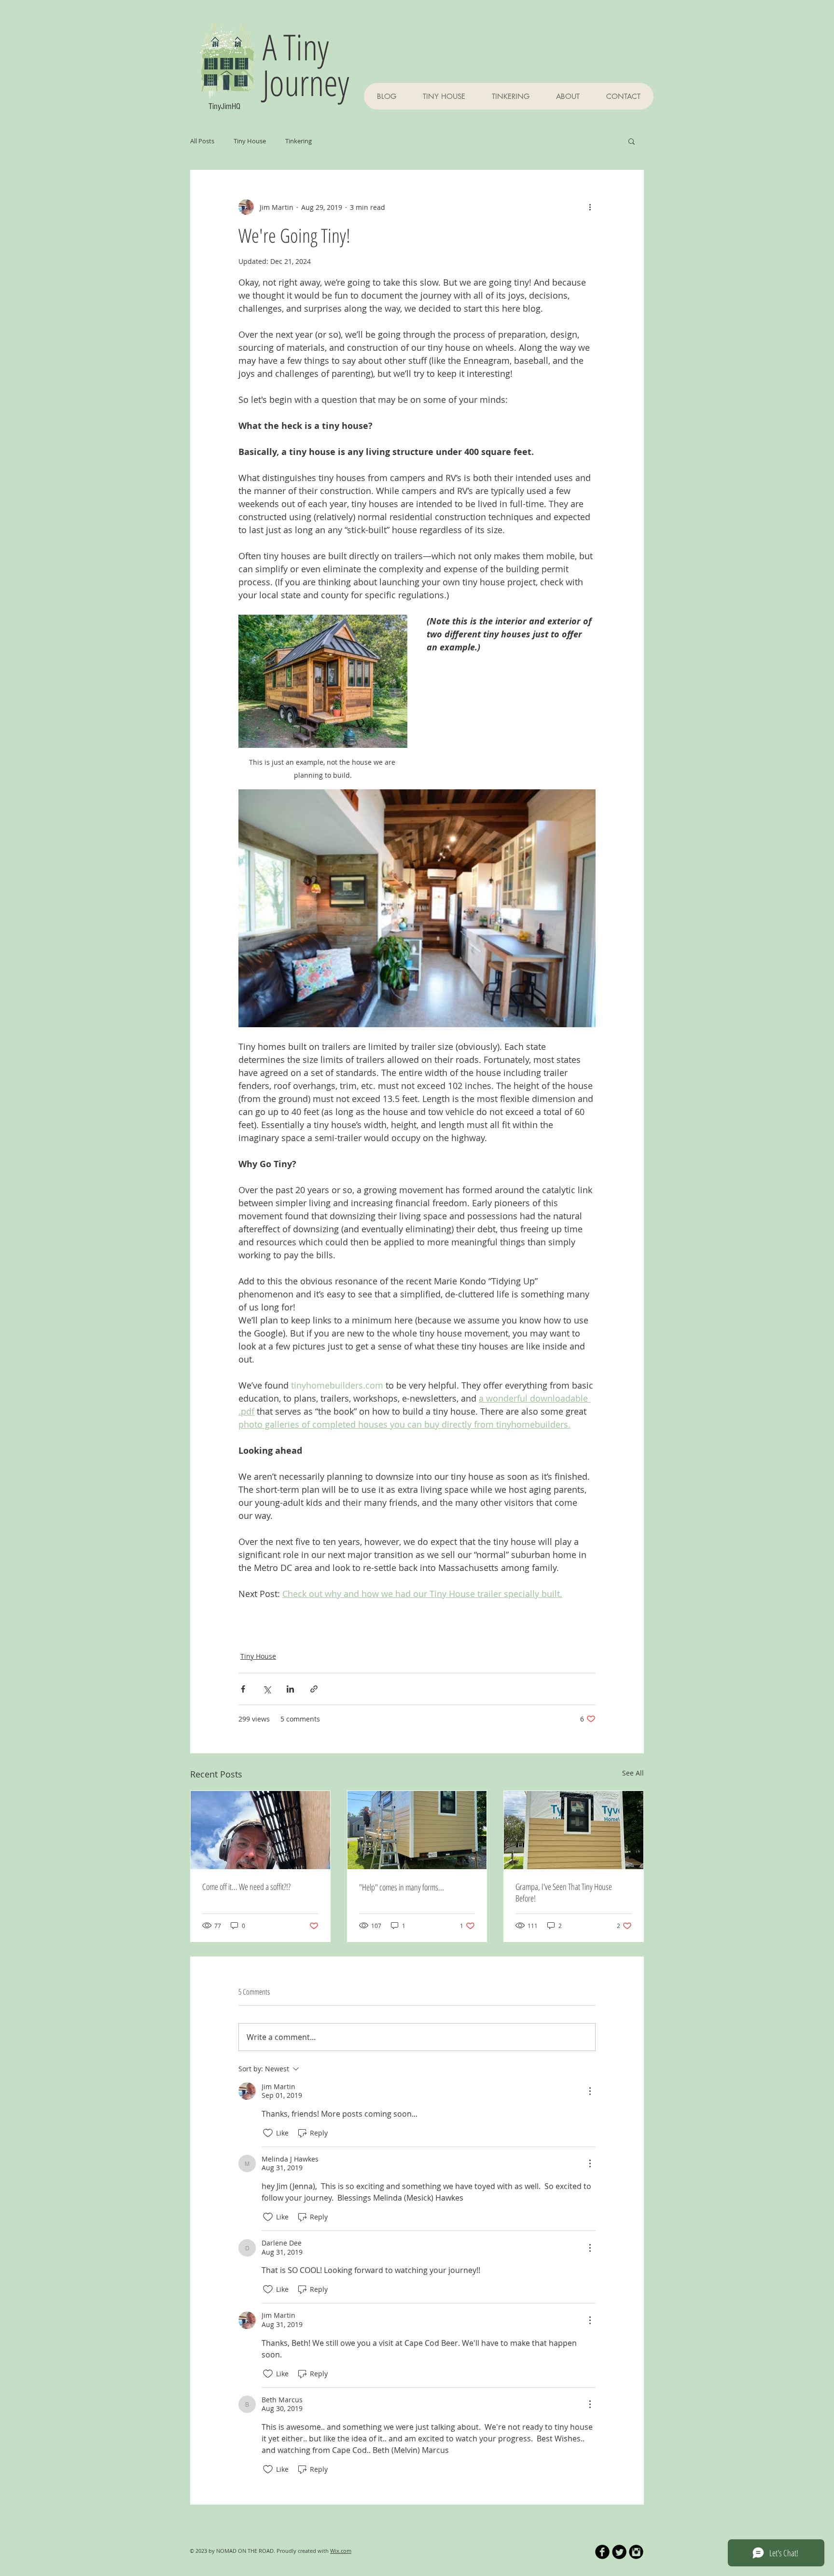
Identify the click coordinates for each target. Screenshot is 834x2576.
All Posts (202, 141)
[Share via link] (314, 1689)
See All (633, 1773)
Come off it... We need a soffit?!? (246, 1887)
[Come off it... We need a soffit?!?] (260, 1830)
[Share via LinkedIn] (290, 1689)
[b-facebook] (602, 2552)
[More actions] (590, 207)
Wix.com (341, 2551)
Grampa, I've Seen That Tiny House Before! (564, 1892)
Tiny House (250, 141)
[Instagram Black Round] (636, 2552)
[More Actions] (590, 2091)
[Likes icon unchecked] (268, 2133)
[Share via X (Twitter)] (267, 1689)
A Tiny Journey (306, 64)
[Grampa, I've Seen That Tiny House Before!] (574, 1830)
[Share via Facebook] (243, 1689)
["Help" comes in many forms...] (417, 1830)
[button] (632, 141)
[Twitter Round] (619, 2552)
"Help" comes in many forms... (402, 1887)
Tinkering (299, 141)
